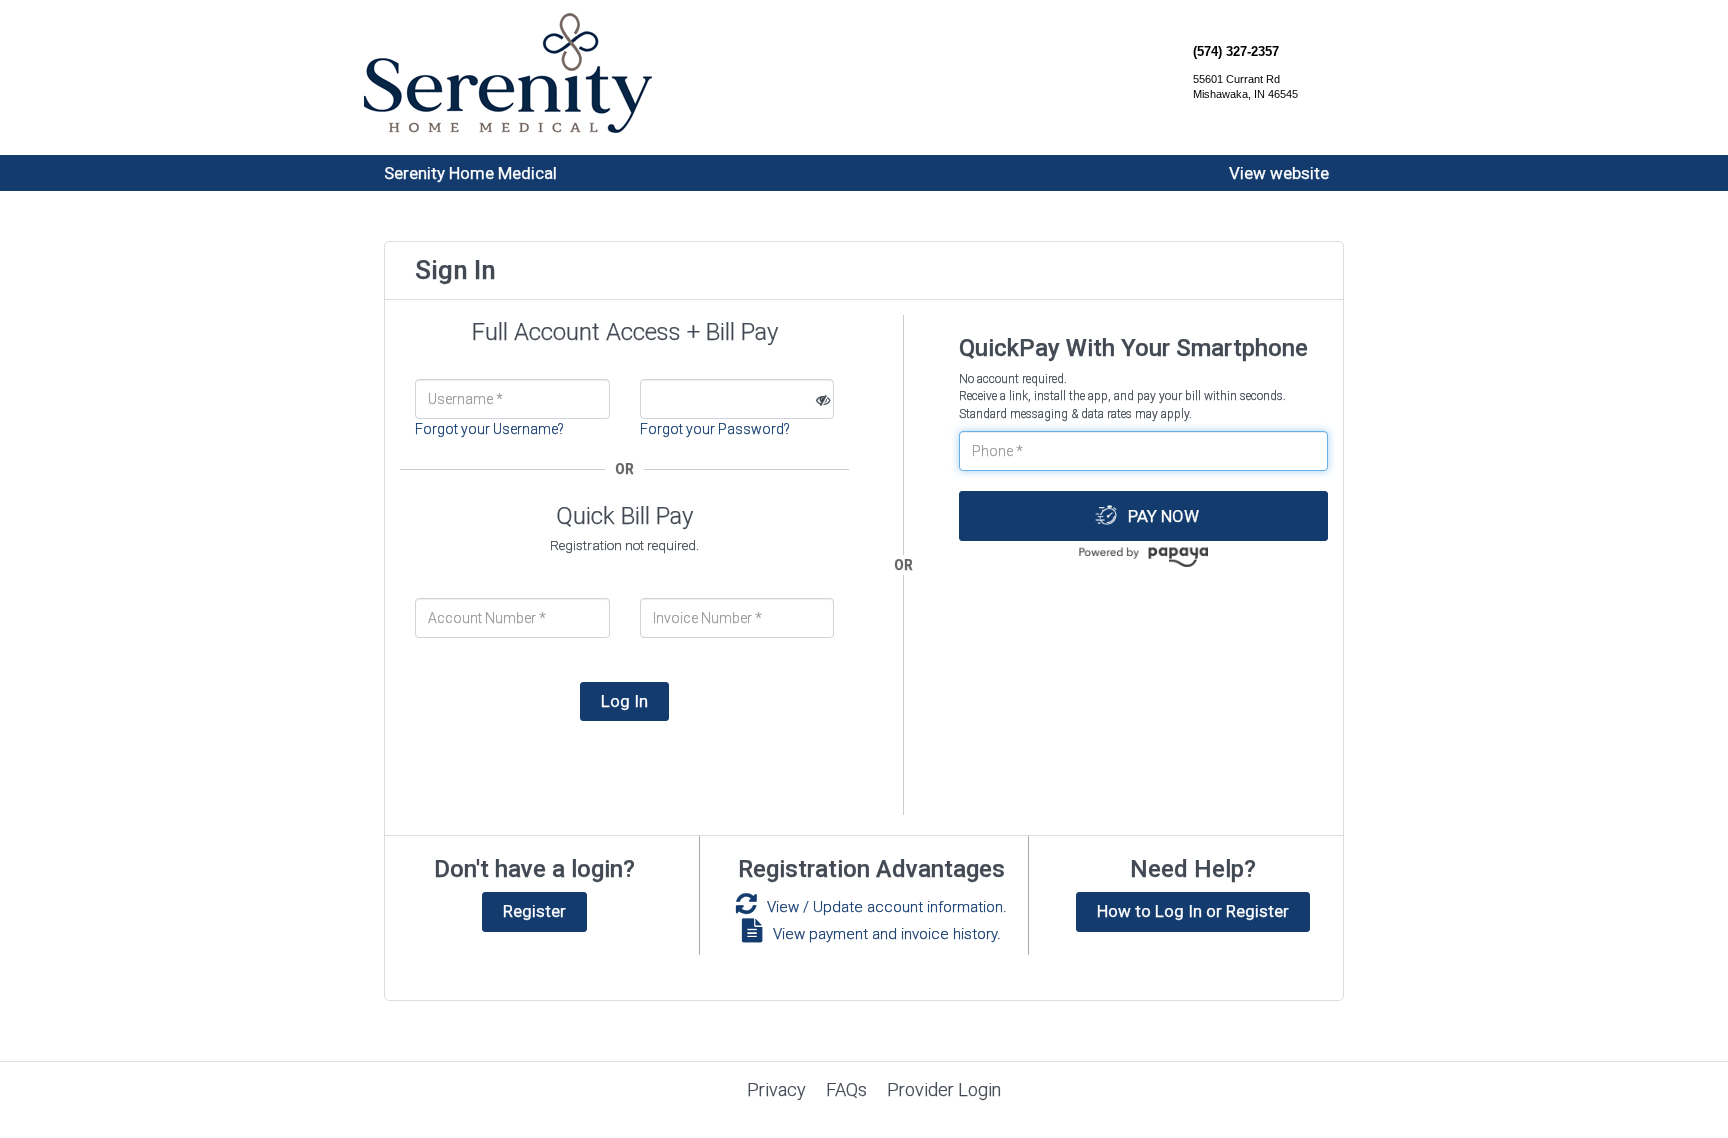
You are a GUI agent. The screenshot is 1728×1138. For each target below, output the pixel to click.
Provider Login (944, 1089)
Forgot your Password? (715, 429)
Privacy (776, 1089)
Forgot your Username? (489, 429)
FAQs (846, 1089)
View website (1279, 173)
